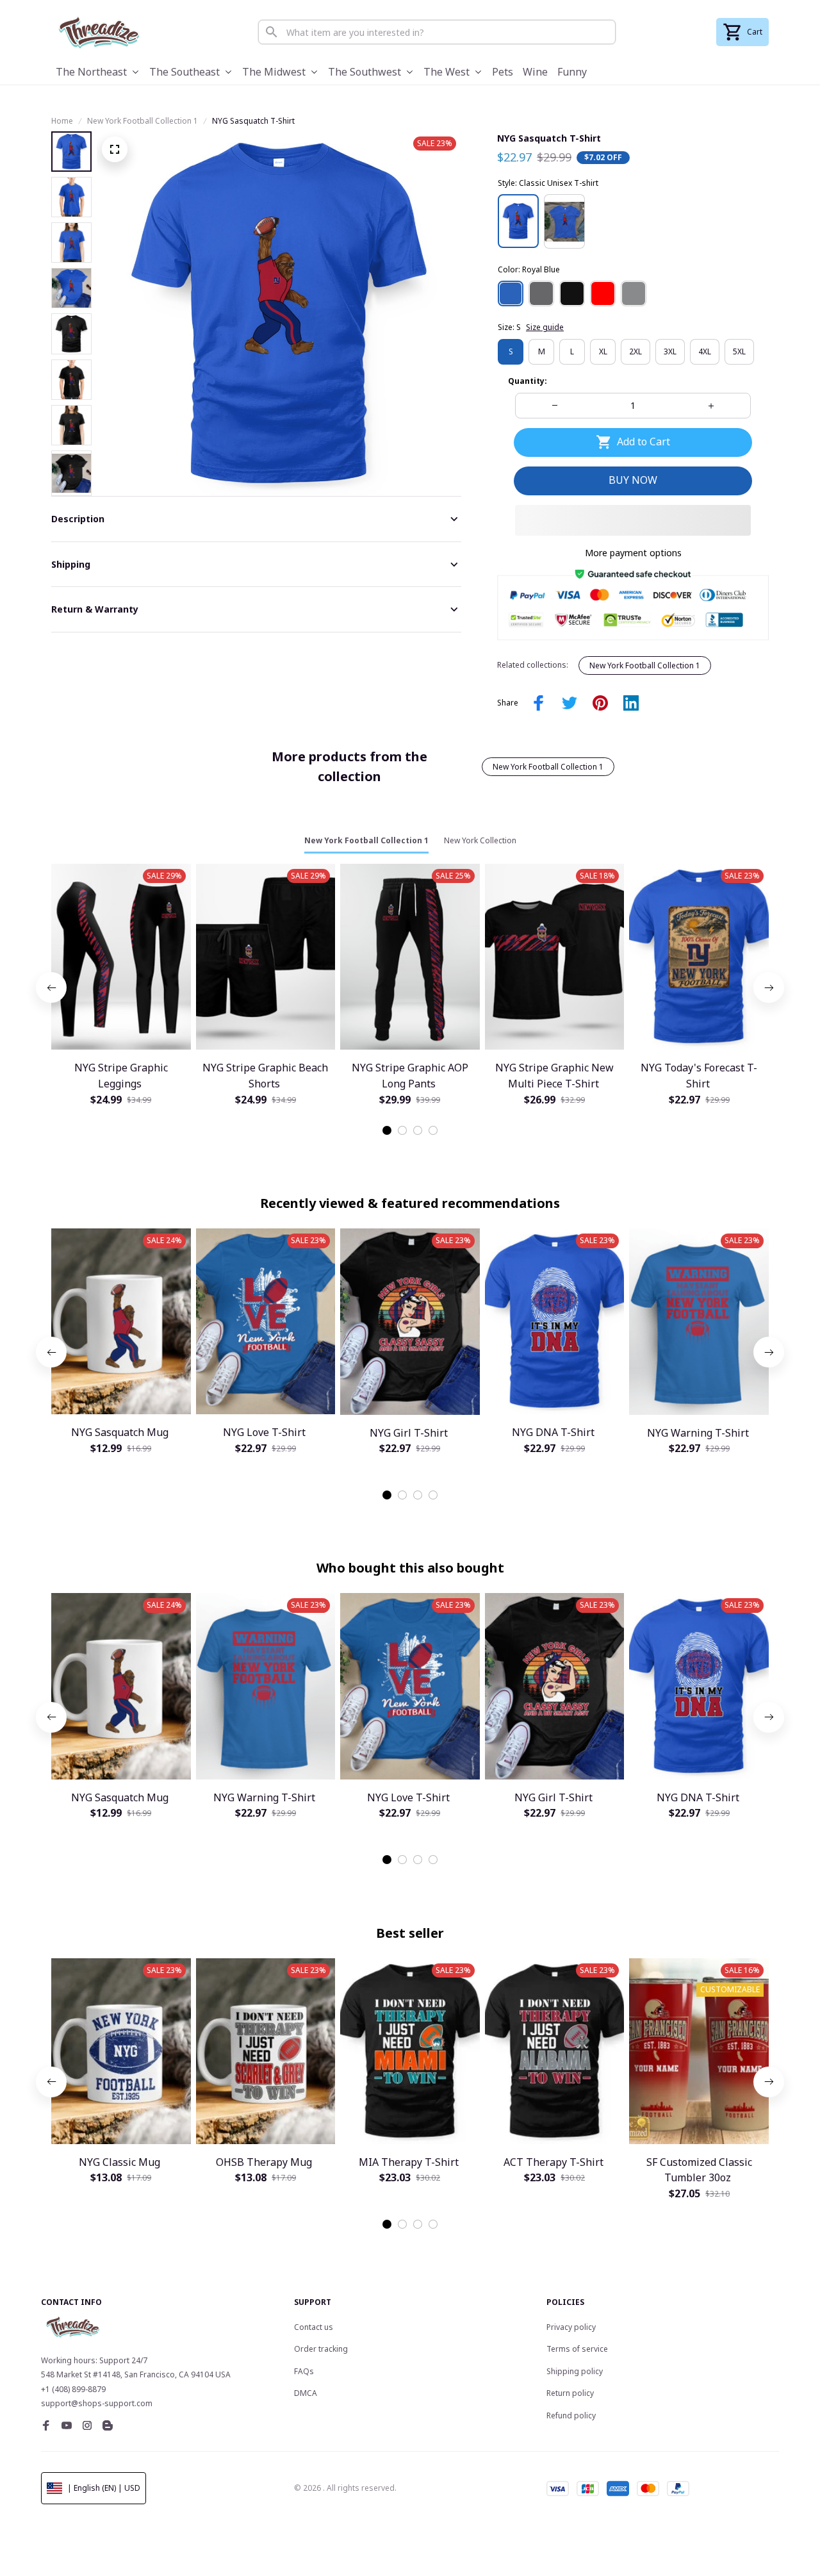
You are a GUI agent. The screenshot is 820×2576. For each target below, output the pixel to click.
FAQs (304, 2371)
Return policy (570, 2393)
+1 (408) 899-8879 (73, 2389)
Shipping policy (575, 2371)
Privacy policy (571, 2327)
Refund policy (571, 2415)
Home (62, 121)
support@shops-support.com (97, 2403)
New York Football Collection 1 (143, 121)
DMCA (306, 2393)
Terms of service (577, 2349)
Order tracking (321, 2349)
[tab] (387, 1130)
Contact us (314, 2327)
